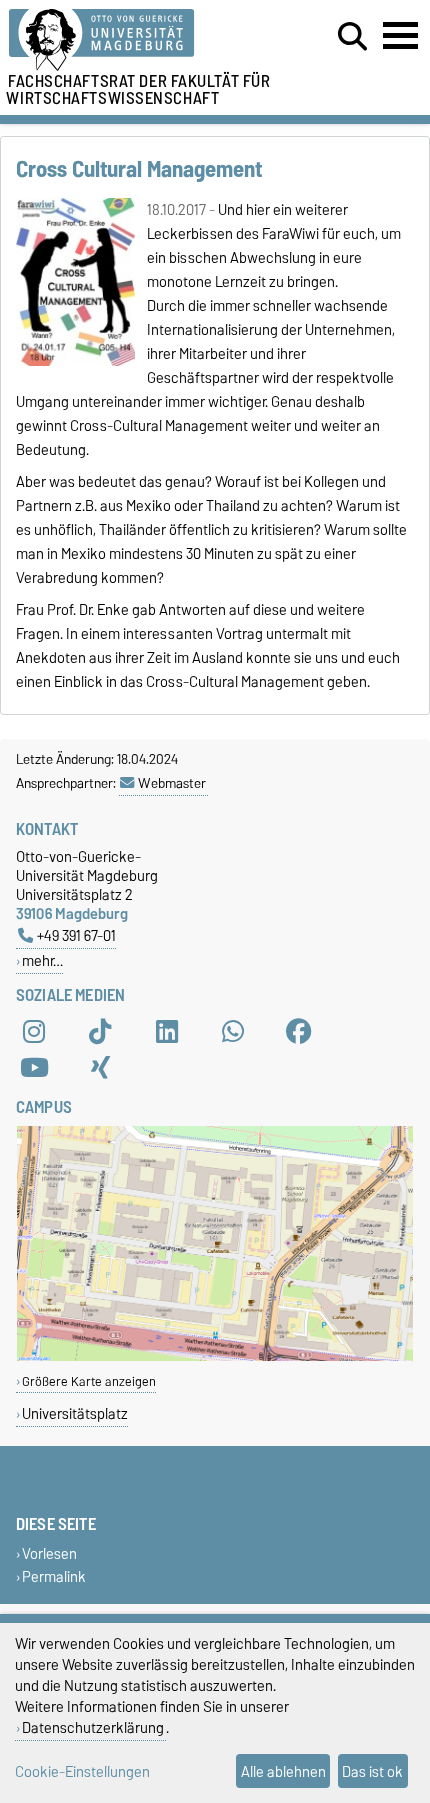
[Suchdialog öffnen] (352, 37)
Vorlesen (49, 1553)
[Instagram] (34, 1031)
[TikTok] (100, 1031)
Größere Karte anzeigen (89, 1381)
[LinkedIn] (167, 1031)
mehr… (42, 960)
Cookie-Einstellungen (82, 1771)
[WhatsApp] (233, 1031)
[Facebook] (299, 1031)
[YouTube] (34, 1067)
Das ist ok (372, 1771)
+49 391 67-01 (76, 935)
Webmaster (172, 783)
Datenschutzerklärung (93, 1727)
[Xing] (100, 1067)
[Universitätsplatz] (215, 1356)
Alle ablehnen (283, 1771)
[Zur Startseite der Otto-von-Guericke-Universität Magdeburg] (132, 40)
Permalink (54, 1576)
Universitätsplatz (75, 1413)
